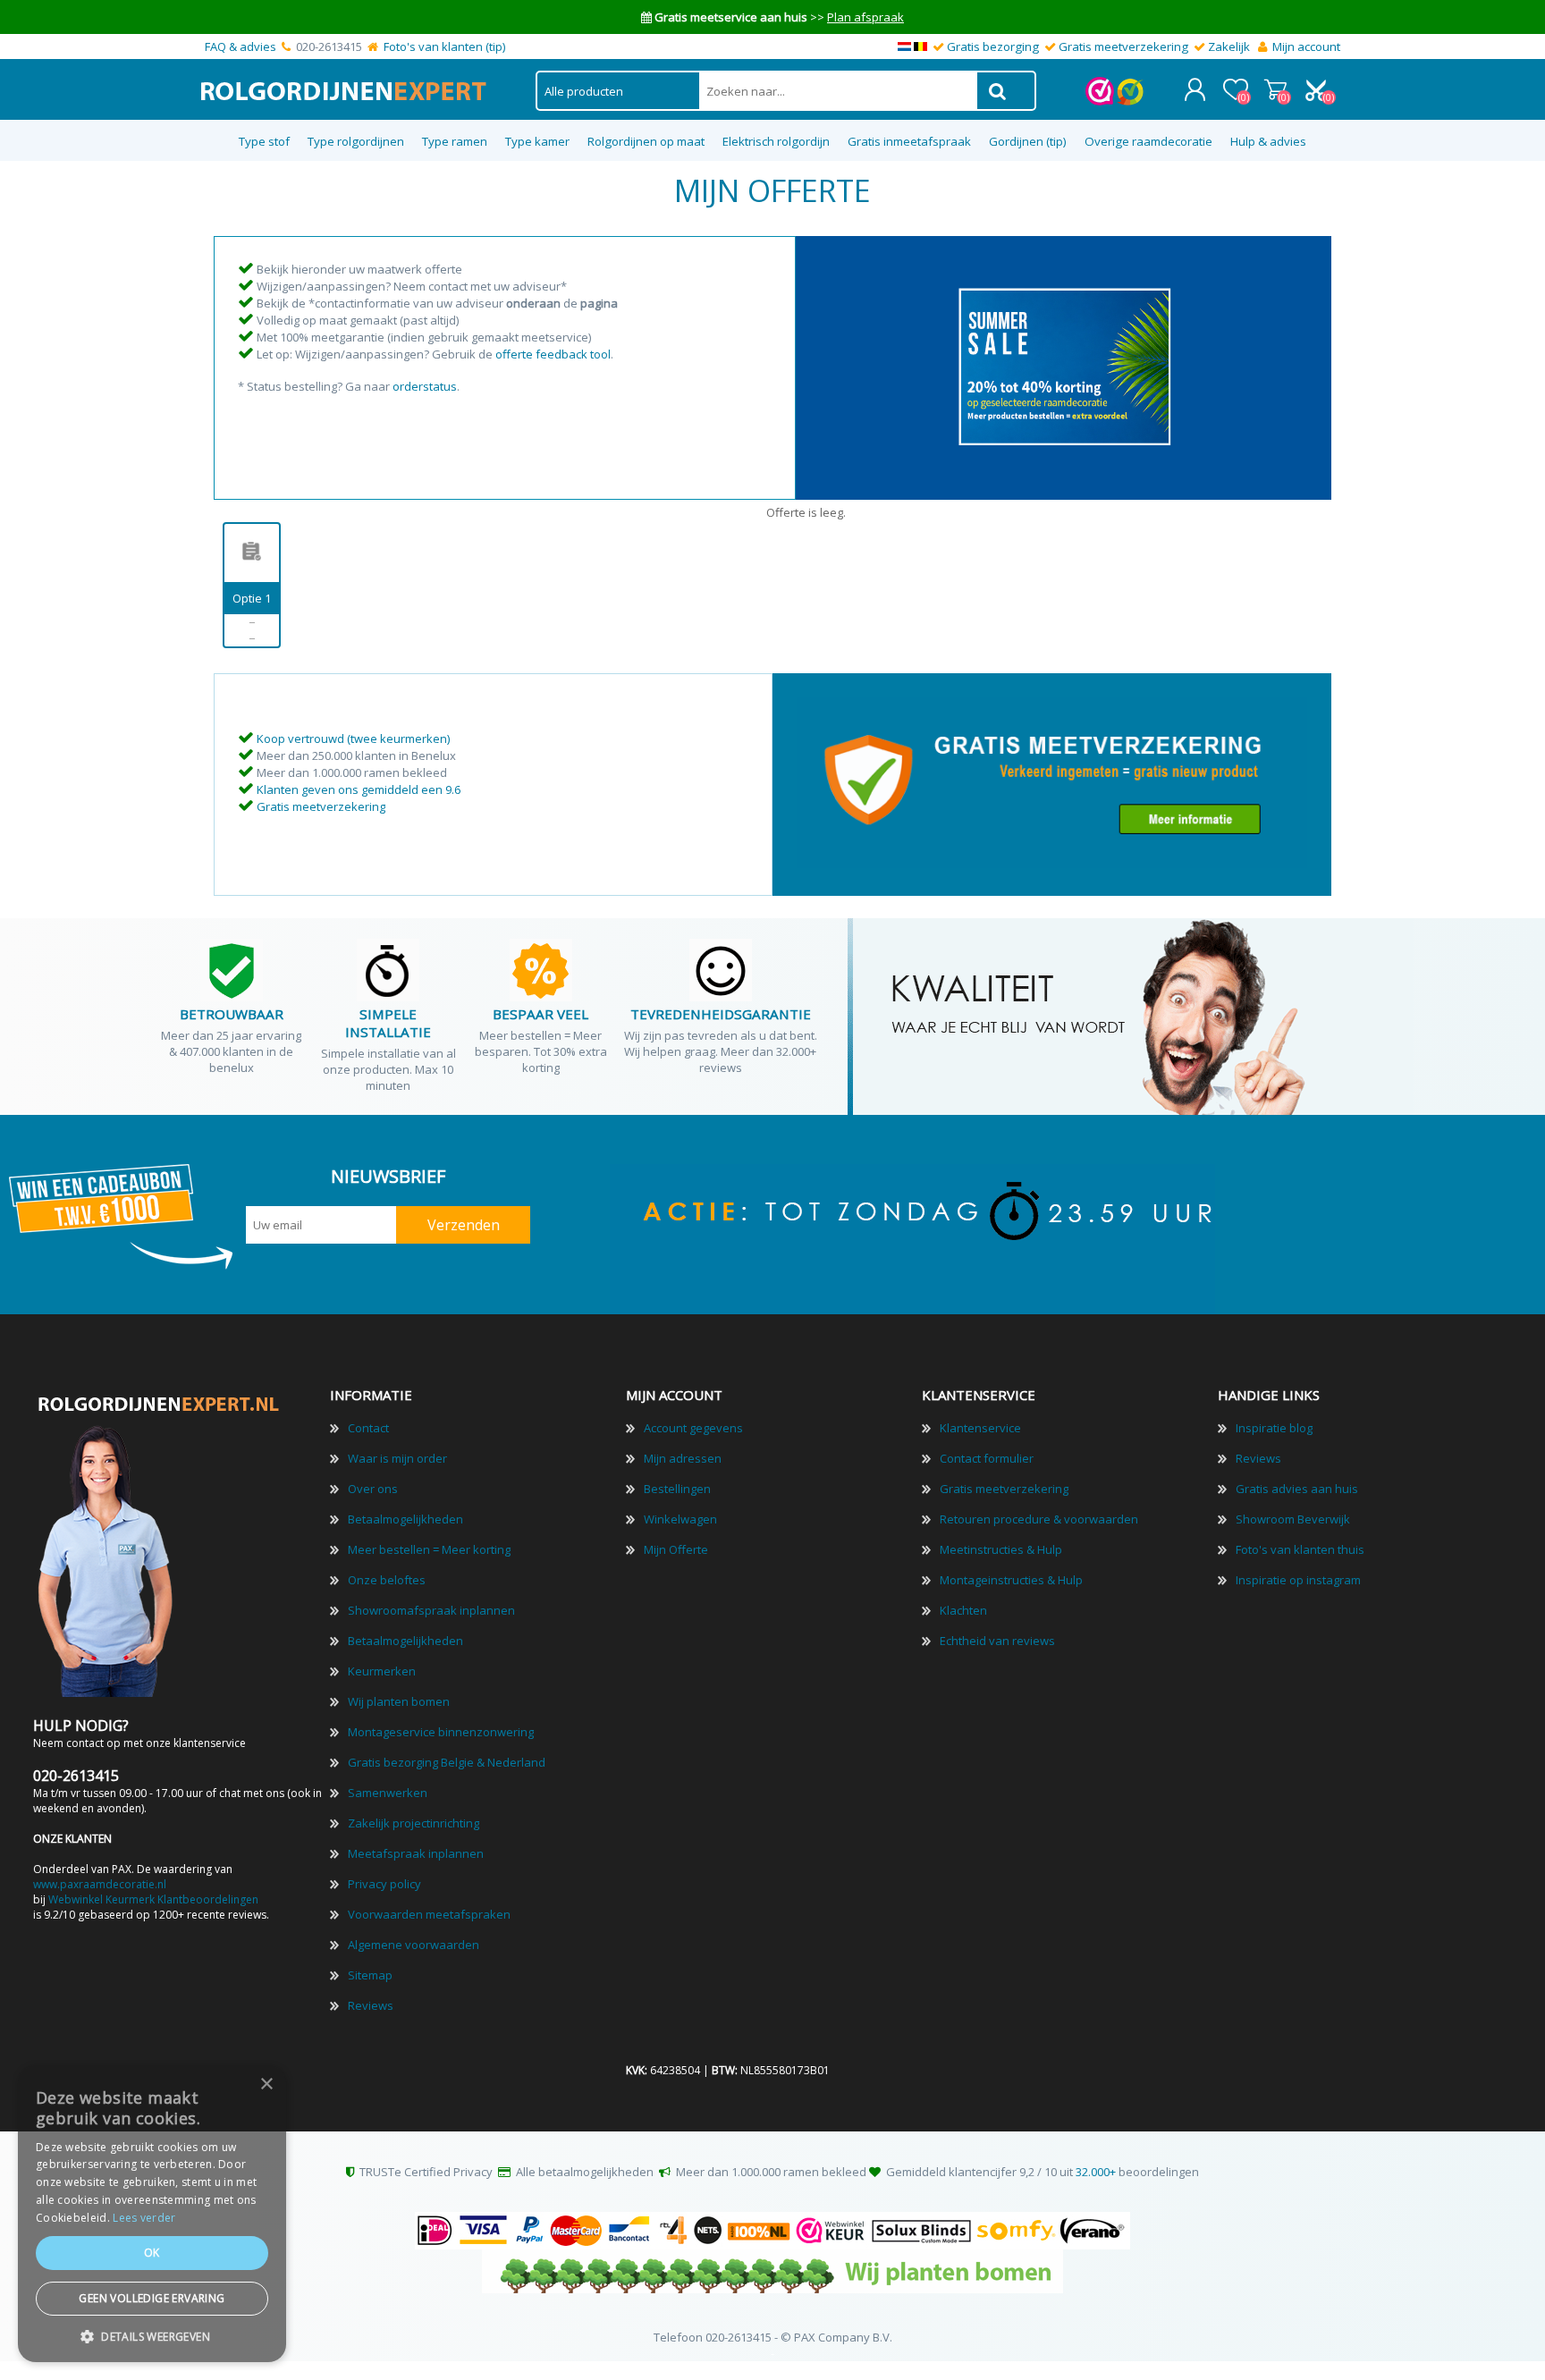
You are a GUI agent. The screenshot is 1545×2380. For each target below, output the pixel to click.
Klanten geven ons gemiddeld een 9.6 (359, 789)
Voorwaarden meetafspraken (429, 1914)
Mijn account (1306, 46)
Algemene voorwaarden (414, 1945)
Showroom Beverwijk (1293, 1519)
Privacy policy (384, 1884)
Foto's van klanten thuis (1300, 1549)
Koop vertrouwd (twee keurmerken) (353, 738)
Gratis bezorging (993, 46)
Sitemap (370, 1975)
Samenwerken (388, 1793)
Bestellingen (677, 1489)
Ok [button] (152, 2253)
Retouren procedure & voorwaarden (1039, 1519)
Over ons (373, 1489)
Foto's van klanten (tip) (444, 46)
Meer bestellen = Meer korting (429, 1549)
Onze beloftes (387, 1580)
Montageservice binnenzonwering (441, 1732)
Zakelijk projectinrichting (414, 1823)
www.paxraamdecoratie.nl (100, 1884)
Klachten (963, 1610)
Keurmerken (382, 1671)
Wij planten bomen (399, 1701)
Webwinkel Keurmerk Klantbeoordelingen (153, 1899)
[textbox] (838, 91)
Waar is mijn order (397, 1458)
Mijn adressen (683, 1458)
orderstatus (425, 386)
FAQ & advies (241, 46)
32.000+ (1096, 2172)
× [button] (266, 2085)
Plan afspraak (865, 17)
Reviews (371, 2005)
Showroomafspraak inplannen (431, 1610)
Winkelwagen (1275, 89)
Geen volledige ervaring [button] (152, 2298)
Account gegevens (693, 1428)
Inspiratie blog (1274, 1428)
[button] (152, 2336)
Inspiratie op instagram (1298, 1580)
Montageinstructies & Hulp (1011, 1580)
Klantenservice (980, 1428)
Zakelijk (1229, 46)
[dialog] (152, 2214)
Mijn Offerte (676, 1549)
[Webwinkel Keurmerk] (1100, 101)
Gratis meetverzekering (1123, 46)
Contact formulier (987, 1458)
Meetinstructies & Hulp (1001, 1549)
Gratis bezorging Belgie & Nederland (447, 1762)
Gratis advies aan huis (1297, 1489)
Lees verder (144, 2218)
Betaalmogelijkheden (405, 1519)
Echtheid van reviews (997, 1641)
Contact (368, 1428)
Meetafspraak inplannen (416, 1853)
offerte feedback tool (553, 354)
